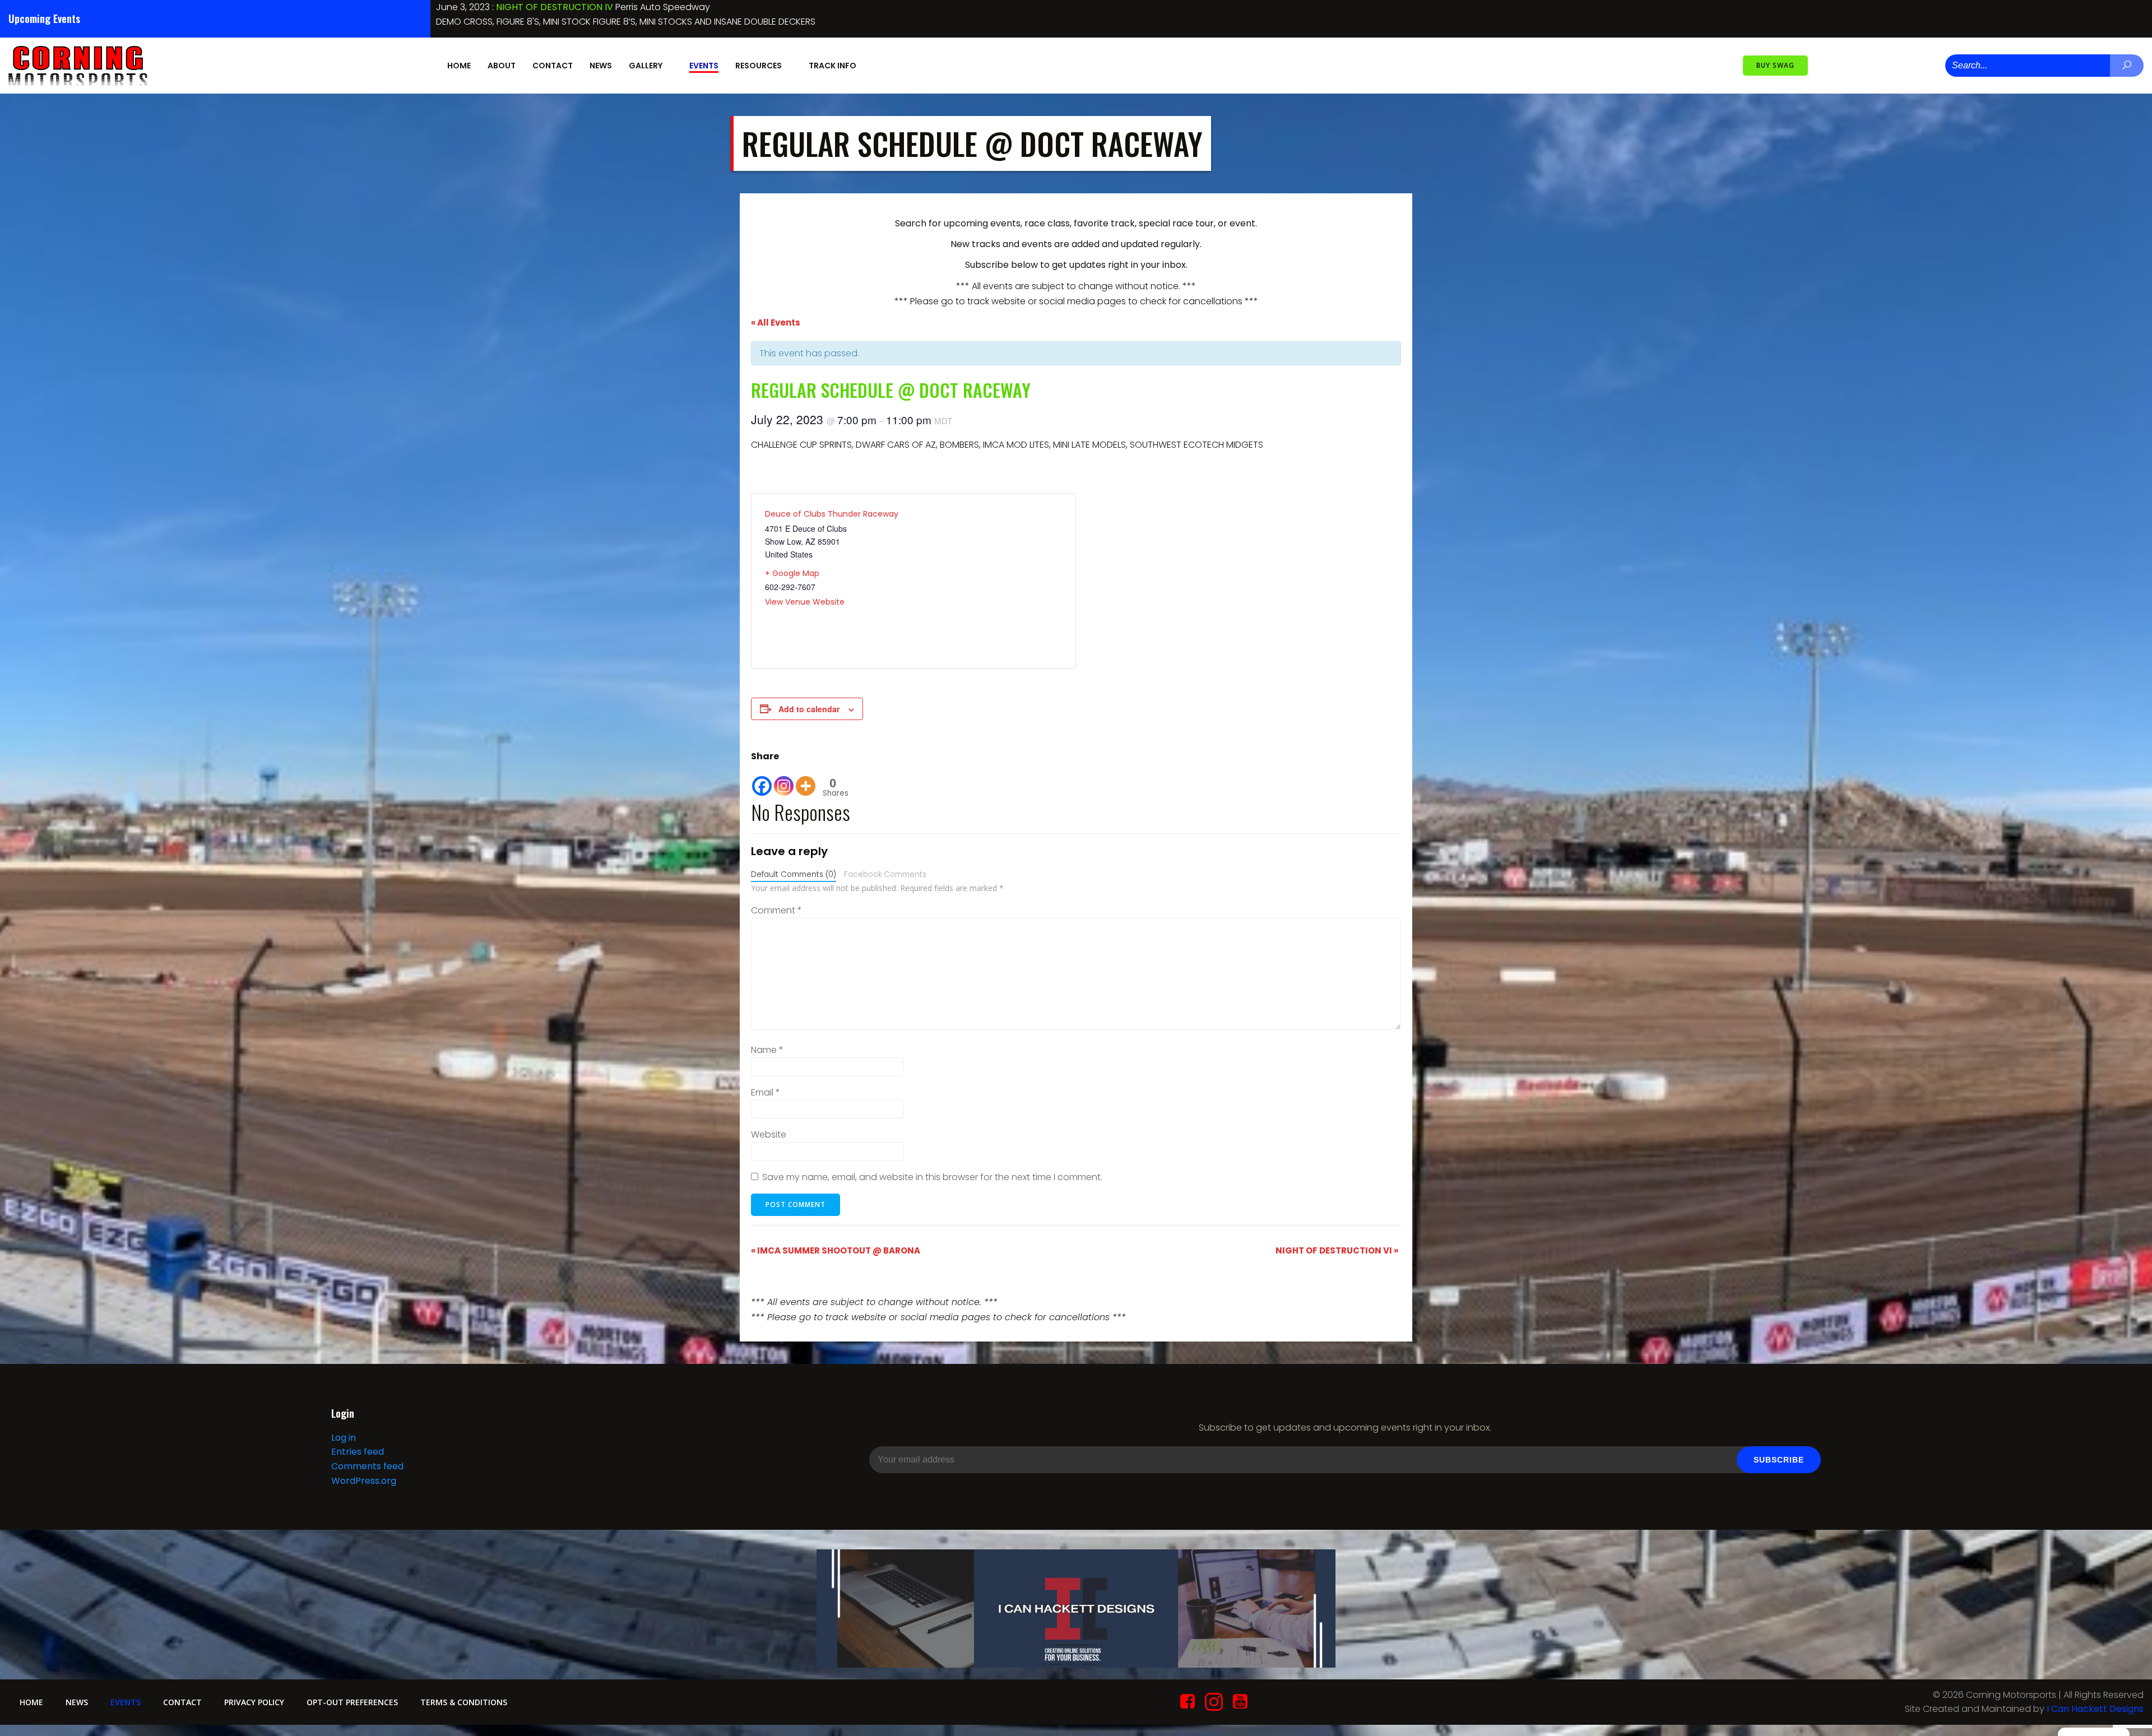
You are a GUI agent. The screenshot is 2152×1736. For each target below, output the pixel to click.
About (502, 66)
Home (459, 66)
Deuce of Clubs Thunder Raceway (832, 514)
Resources (759, 66)
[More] (806, 780)
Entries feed (358, 1452)
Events (704, 66)
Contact (553, 66)
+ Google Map (792, 573)
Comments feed (367, 1466)
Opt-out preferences (352, 1702)
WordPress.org (364, 1481)
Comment (776, 910)
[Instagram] (784, 780)
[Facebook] (762, 780)
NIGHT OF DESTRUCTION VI (1337, 1250)
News (601, 66)
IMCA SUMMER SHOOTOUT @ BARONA (836, 1250)
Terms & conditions (464, 1702)
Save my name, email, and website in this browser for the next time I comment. (932, 1177)
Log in (344, 1438)
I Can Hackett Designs (2095, 1709)
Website (769, 1134)
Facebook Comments (885, 874)
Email (766, 1092)
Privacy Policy (254, 1702)
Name (767, 1050)
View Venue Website (805, 602)
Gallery (646, 66)
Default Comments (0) (794, 874)
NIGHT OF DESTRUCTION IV (817, 7)
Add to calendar (809, 709)
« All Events (776, 322)
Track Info (832, 66)
